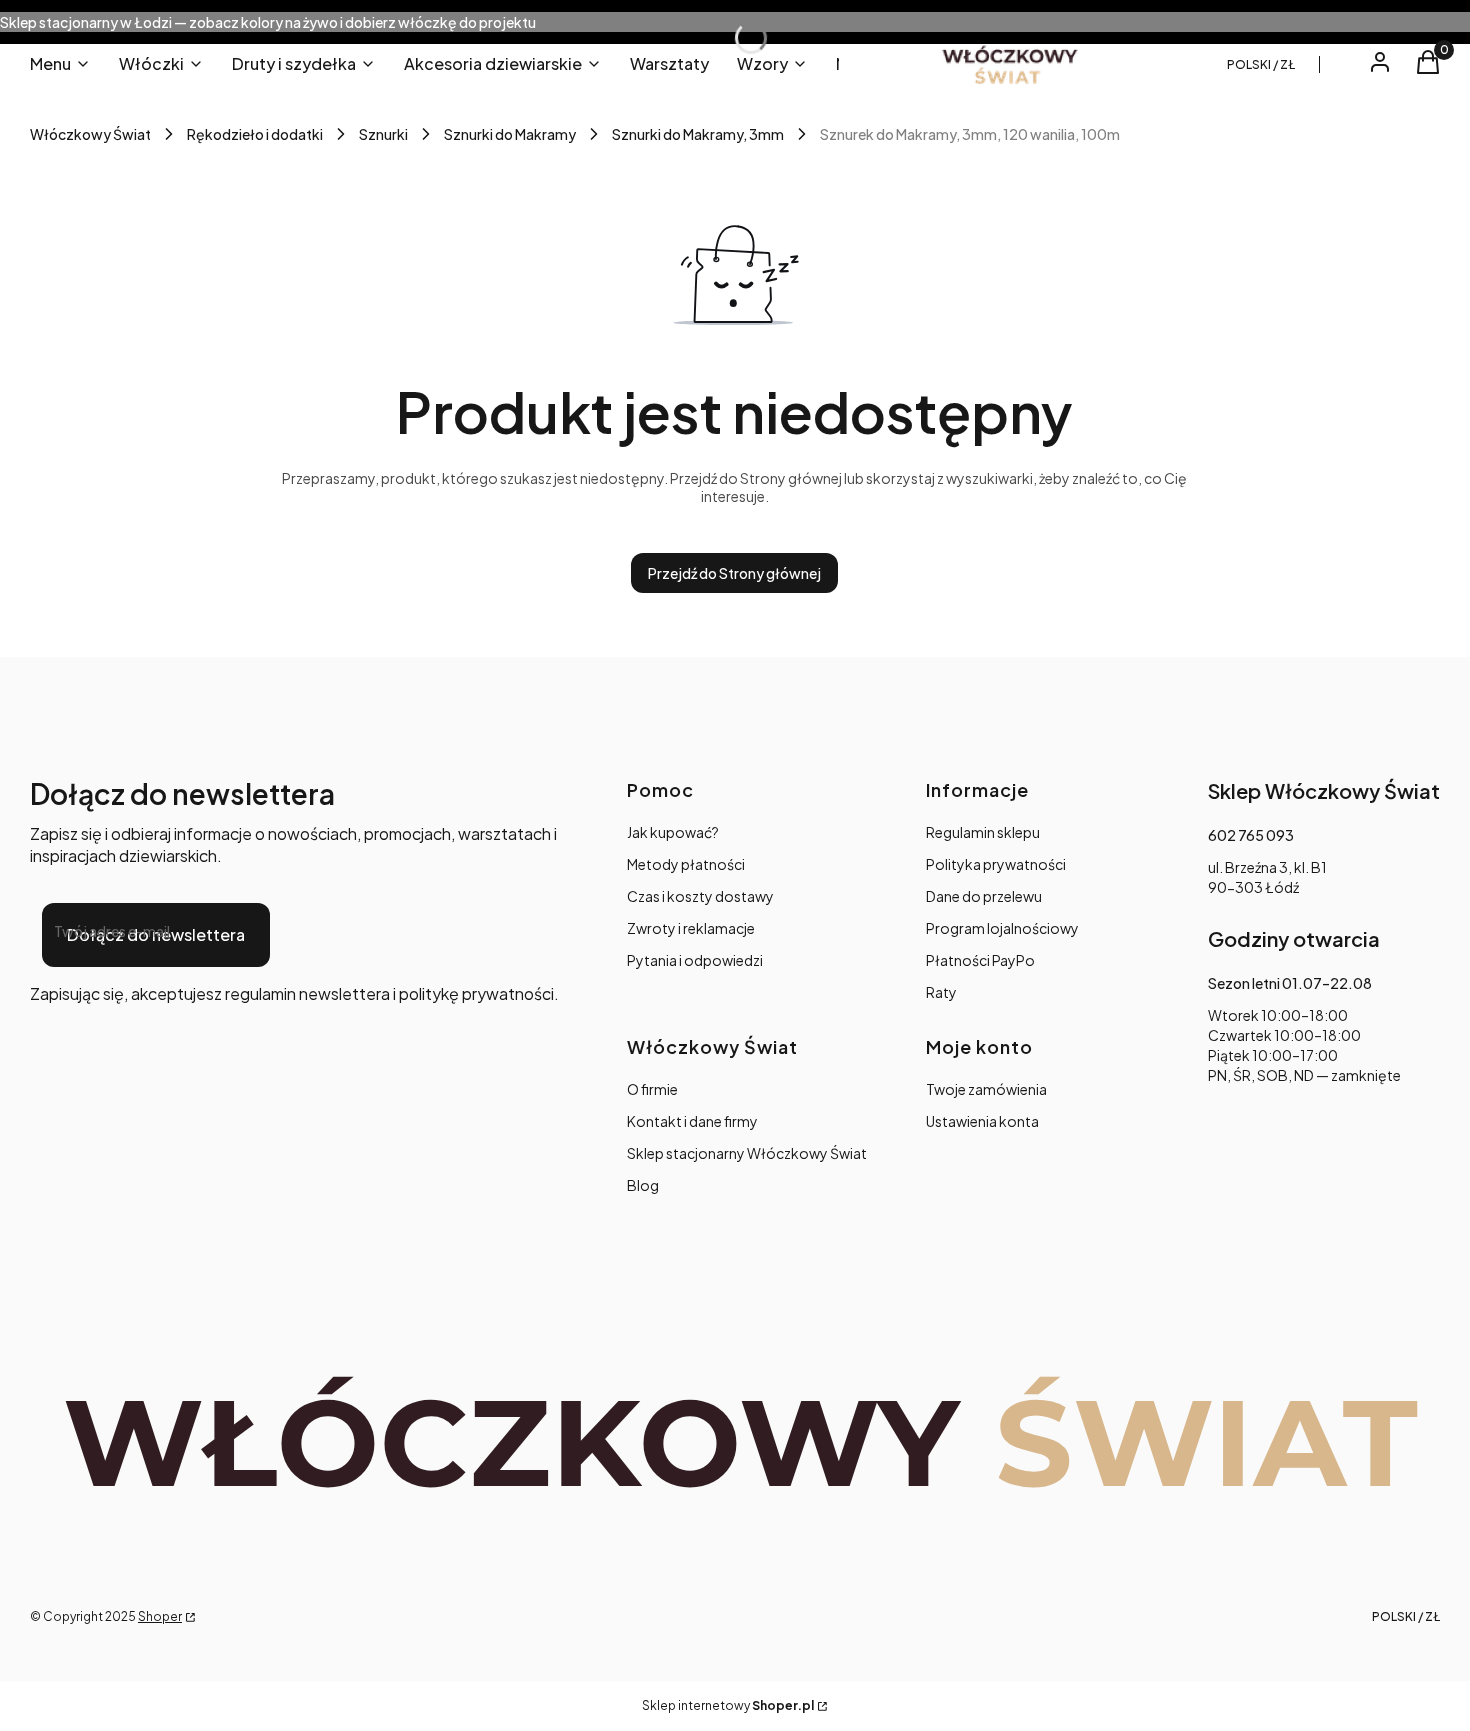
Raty (941, 992)
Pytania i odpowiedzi (695, 960)
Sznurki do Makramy (510, 134)
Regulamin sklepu (983, 832)
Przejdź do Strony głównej (734, 573)
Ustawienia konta (982, 1121)
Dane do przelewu (984, 896)
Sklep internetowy (728, 1705)
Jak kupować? (673, 832)
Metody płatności (686, 864)
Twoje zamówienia (986, 1089)
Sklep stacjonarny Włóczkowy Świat (747, 1153)
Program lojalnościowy (1002, 928)
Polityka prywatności (996, 864)
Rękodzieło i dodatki (255, 134)
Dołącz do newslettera (156, 934)
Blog (643, 1185)
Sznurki (383, 134)
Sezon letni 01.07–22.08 (1290, 983)
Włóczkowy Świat (90, 134)
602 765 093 (1251, 835)
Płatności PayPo (980, 960)
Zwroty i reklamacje (691, 928)
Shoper (160, 1616)
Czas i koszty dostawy (700, 896)
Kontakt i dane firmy (692, 1121)
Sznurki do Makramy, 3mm (698, 134)
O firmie (652, 1089)
